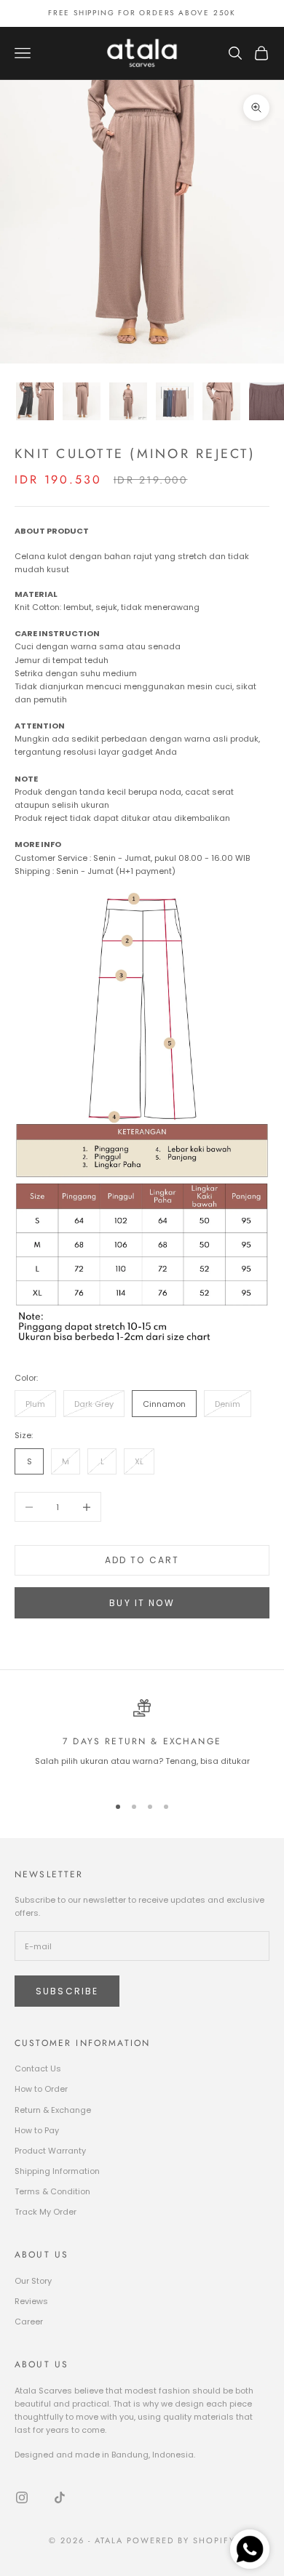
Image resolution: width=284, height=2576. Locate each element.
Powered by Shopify (181, 2540)
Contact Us (38, 2069)
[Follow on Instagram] (22, 2497)
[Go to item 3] (128, 401)
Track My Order (46, 2212)
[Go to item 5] (221, 401)
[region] (142, 1740)
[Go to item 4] (175, 401)
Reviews (31, 2301)
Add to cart (142, 1560)
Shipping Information (57, 2171)
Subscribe (67, 1991)
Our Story (33, 2281)
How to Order (41, 2089)
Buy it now (142, 1603)
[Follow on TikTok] (60, 2497)
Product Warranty (50, 2151)
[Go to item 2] (82, 401)
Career (29, 2322)
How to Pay (37, 2130)
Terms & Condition (52, 2191)
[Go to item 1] (35, 401)
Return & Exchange (53, 2110)
